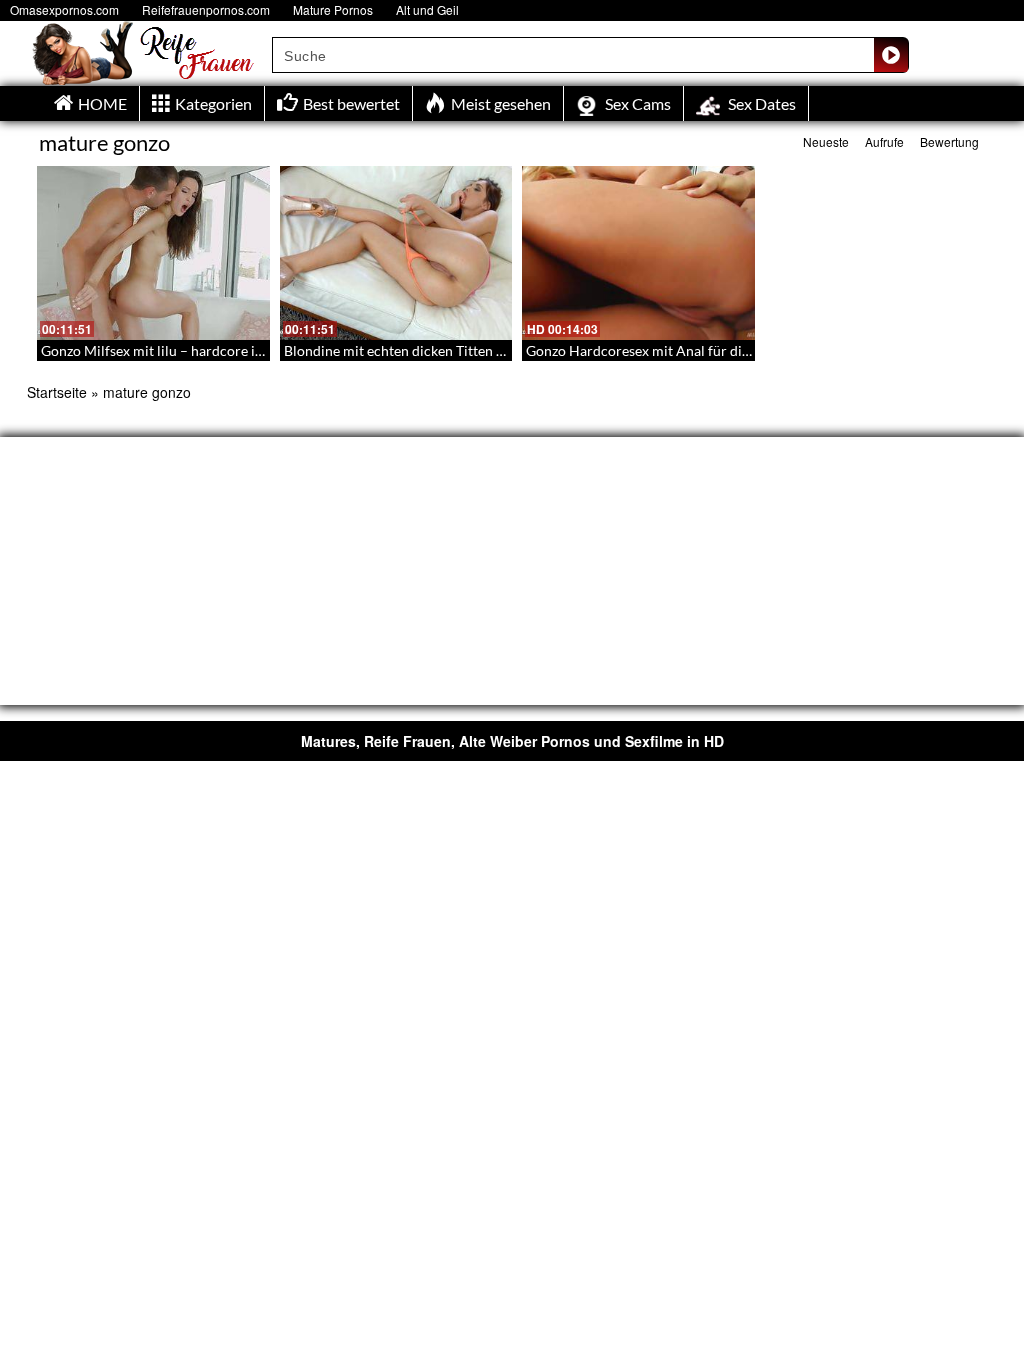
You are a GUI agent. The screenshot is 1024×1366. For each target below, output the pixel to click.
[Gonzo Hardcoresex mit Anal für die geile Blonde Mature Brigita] (638, 253)
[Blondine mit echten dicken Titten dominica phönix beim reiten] (396, 253)
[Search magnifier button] (891, 55)
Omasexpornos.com (64, 9)
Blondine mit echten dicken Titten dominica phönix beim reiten (479, 350)
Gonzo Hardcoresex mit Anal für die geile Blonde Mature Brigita (724, 350)
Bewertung (949, 141)
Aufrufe (884, 141)
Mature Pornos (333, 9)
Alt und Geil (427, 9)
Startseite (57, 392)
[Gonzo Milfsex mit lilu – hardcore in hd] (153, 253)
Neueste (826, 141)
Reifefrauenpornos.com (206, 9)
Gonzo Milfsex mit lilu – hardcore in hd (161, 350)
